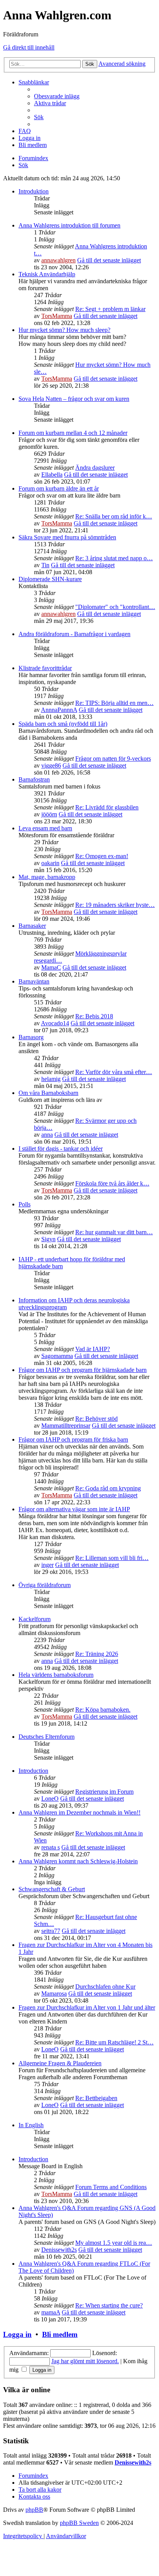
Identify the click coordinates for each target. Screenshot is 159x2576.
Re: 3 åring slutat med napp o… (114, 558)
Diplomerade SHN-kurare (50, 579)
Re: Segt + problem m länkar (110, 309)
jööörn (49, 814)
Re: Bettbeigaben (96, 2098)
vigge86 (51, 765)
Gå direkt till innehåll (29, 47)
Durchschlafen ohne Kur (105, 1987)
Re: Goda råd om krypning (108, 1488)
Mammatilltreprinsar (66, 1426)
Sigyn (48, 1239)
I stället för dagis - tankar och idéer (61, 1149)
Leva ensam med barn (45, 828)
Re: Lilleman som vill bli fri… (112, 1558)
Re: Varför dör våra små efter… (114, 1072)
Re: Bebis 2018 (94, 1016)
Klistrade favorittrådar (45, 668)
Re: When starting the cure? (109, 2305)
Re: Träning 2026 (97, 1654)
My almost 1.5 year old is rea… (114, 2243)
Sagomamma (57, 1356)
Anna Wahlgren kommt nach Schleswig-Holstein (78, 1861)
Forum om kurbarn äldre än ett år (59, 488)
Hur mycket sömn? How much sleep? (64, 330)
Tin (45, 565)
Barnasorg (31, 1037)
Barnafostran (34, 779)
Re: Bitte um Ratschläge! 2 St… (114, 2042)
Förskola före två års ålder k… (112, 1183)
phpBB (34, 2510)
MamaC (51, 967)
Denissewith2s (59, 2250)
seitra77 (51, 1931)
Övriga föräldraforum (45, 1585)
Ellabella (52, 475)
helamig (51, 1079)
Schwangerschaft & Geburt (52, 1889)
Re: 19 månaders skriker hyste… (115, 905)
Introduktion (34, 191)
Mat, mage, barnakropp (47, 877)
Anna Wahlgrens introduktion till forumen (69, 225)
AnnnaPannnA (59, 710)
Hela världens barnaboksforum (56, 1675)
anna (47, 1135)
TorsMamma (57, 316)
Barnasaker (32, 926)
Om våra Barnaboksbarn (48, 1093)
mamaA (51, 2312)
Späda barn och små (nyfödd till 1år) (63, 724)
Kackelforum (35, 1619)
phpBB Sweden (79, 2523)
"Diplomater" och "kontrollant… (115, 607)
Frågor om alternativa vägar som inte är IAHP (74, 1509)
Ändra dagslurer (95, 468)
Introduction (33, 1771)
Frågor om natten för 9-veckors (113, 759)
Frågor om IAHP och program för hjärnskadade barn (83, 1370)
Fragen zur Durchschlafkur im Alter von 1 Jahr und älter (87, 2007)
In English (31, 2125)
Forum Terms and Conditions (111, 2187)
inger (47, 1565)
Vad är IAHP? (93, 1349)
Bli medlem (60, 2334)
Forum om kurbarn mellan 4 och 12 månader (73, 433)
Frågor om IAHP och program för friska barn (73, 1439)
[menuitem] (57, 96)
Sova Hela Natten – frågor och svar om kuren (74, 399)
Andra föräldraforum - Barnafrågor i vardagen (74, 634)
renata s (51, 1847)
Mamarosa (54, 1994)
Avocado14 (55, 1023)
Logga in (17, 2334)
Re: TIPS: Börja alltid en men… (114, 703)
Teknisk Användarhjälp (47, 274)
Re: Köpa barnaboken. (103, 1710)
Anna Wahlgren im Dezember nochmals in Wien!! (79, 1812)
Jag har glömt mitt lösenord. (85, 2361)
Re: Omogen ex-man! (102, 856)
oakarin (50, 863)
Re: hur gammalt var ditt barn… (114, 1232)
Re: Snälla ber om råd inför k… (114, 516)
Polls (25, 1204)
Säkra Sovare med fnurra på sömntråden (67, 537)
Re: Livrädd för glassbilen (107, 807)
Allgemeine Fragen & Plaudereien (60, 2063)
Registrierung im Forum (104, 1792)
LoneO (50, 1799)
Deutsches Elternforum (47, 1737)
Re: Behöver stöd (96, 1419)
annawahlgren (58, 260)
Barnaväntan (34, 981)
